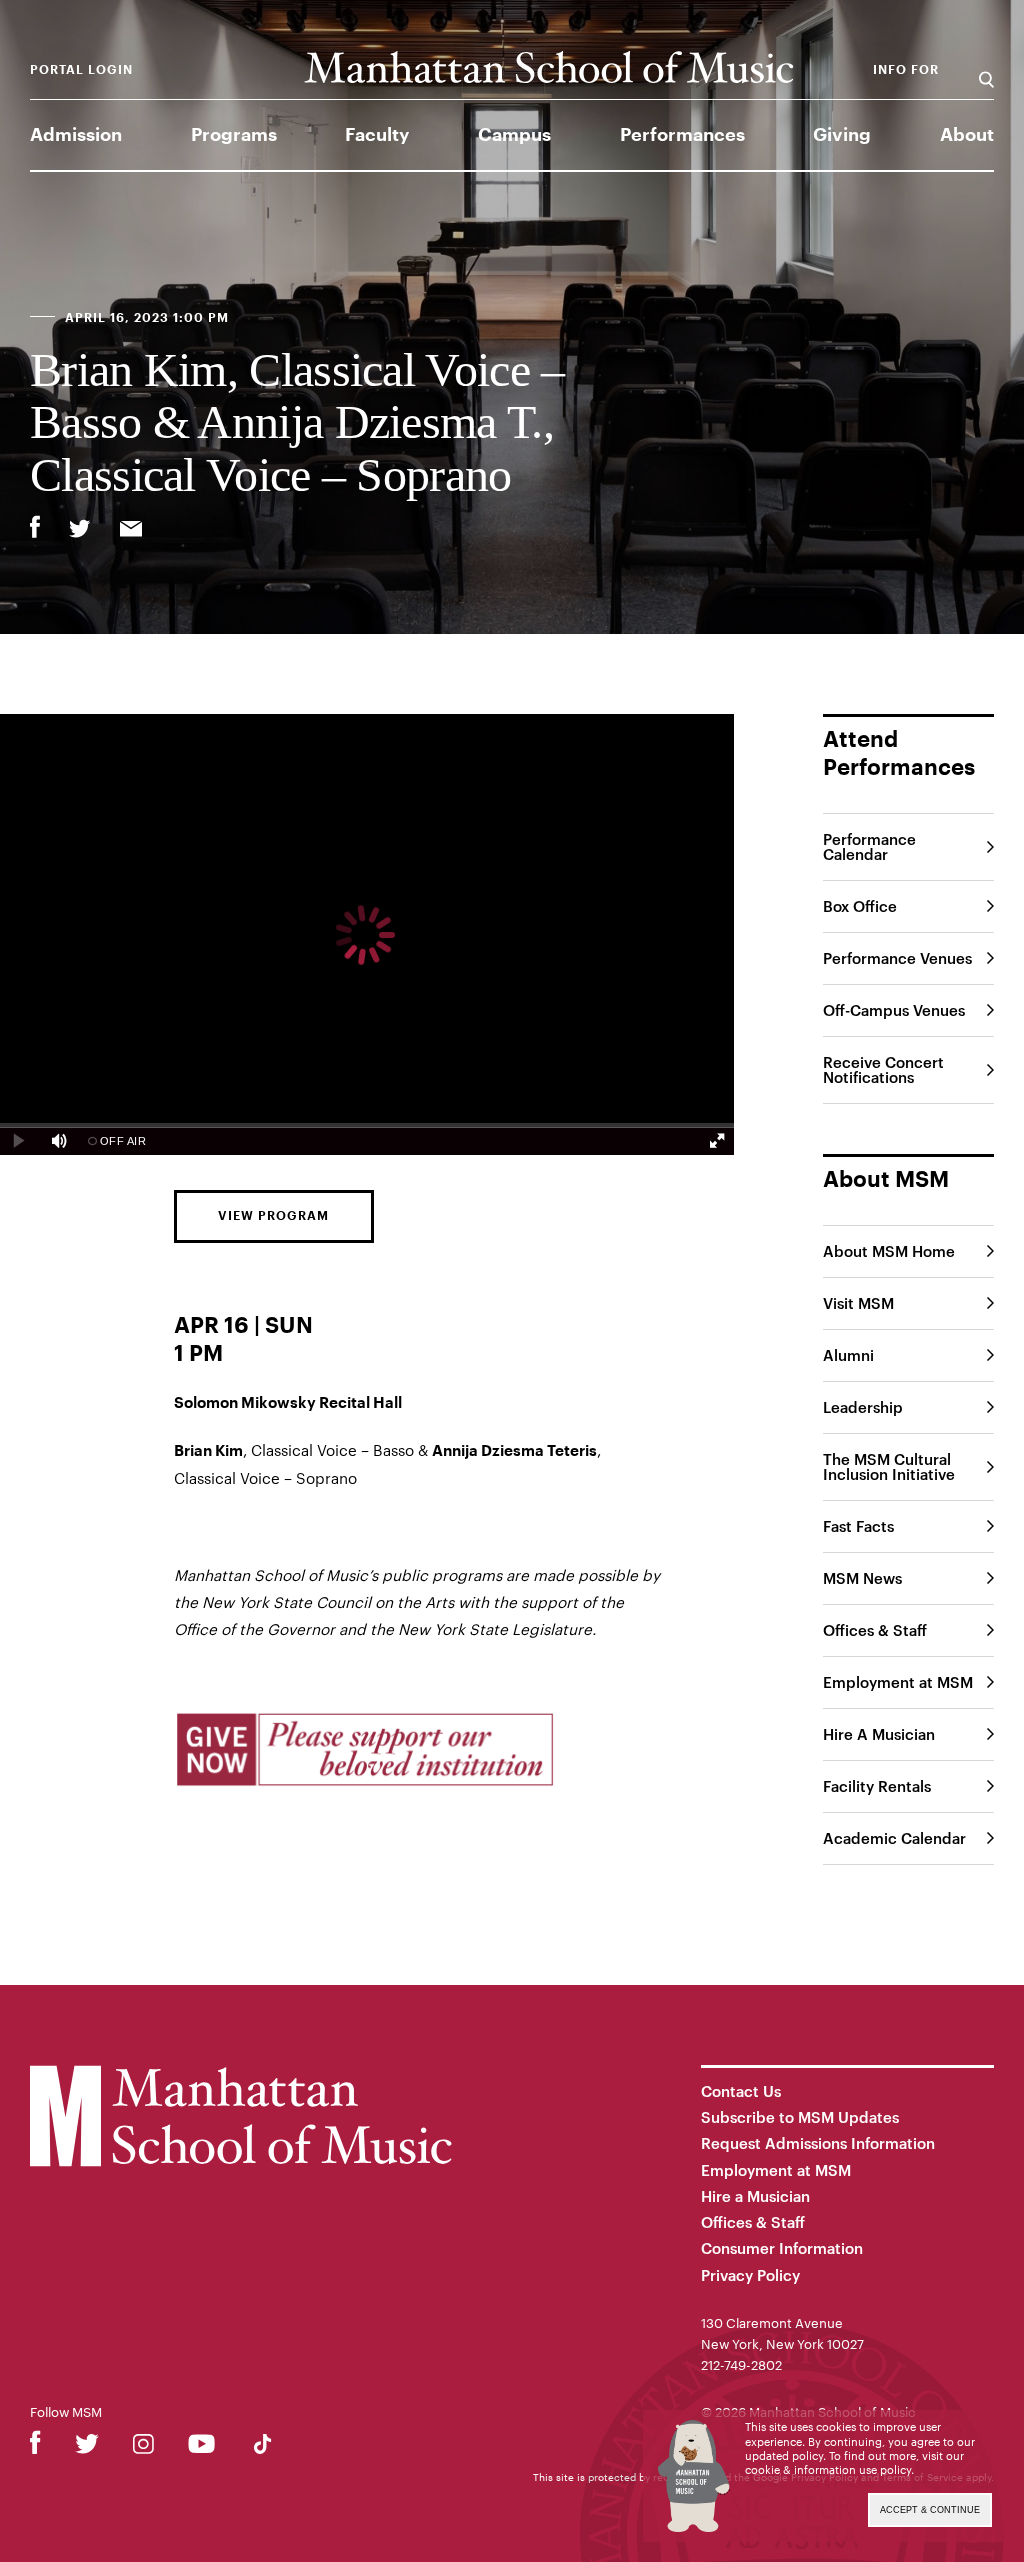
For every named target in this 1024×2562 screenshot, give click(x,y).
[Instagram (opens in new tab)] (143, 2447)
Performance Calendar (869, 846)
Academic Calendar (894, 1838)
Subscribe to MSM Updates (800, 2117)
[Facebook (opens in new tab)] (35, 2447)
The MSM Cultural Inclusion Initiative (889, 1466)
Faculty (377, 135)
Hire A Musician (879, 1734)
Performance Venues (897, 958)
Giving (842, 135)
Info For (906, 70)
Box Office (860, 906)
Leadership (863, 1407)
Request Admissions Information (818, 2143)
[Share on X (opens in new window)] (80, 531)
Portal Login (81, 70)
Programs (234, 135)
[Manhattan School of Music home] (549, 67)
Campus (514, 135)
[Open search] (986, 69)
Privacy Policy (750, 2275)
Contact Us (741, 2091)
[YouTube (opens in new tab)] (201, 2447)
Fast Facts (858, 1526)
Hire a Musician (755, 2196)
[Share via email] (131, 531)
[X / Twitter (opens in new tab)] (87, 2447)
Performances (682, 135)
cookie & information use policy (828, 2469)
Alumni (848, 1355)
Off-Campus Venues (894, 1010)
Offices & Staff (875, 1630)
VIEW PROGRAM (273, 1216)
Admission (76, 135)
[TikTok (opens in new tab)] (262, 2447)
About (967, 135)
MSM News (862, 1578)
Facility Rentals (877, 1786)
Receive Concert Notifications (883, 1069)
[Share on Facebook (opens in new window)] (35, 527)
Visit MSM (858, 1303)
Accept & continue (930, 2510)
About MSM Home (889, 1251)
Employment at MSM (898, 1682)
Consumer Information (782, 2248)
